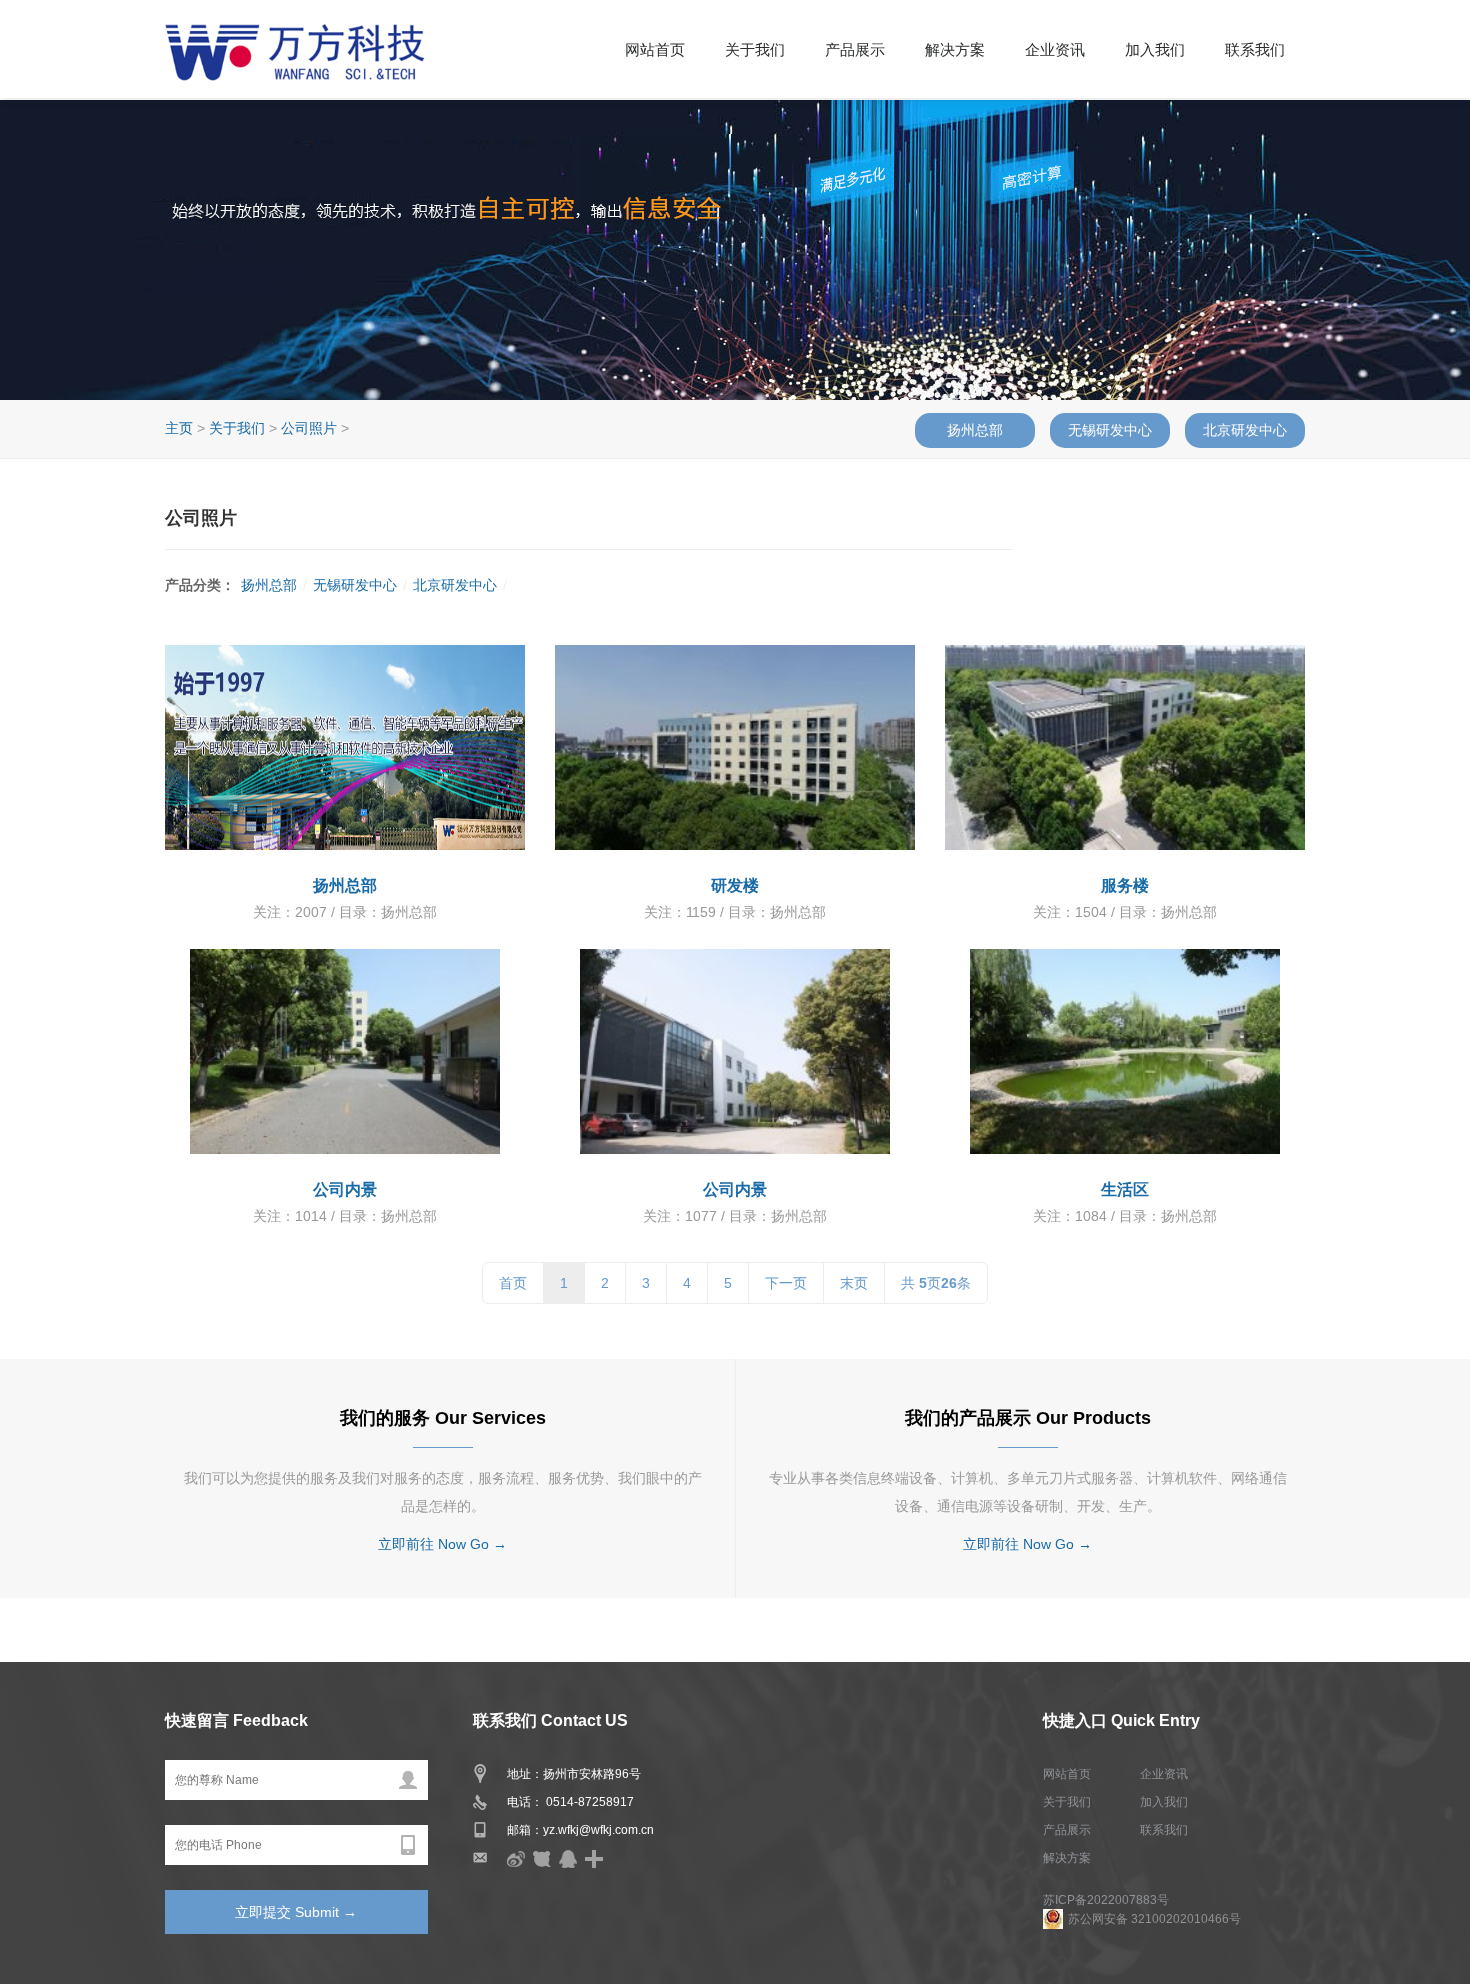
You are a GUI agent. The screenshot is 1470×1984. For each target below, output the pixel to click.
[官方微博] (516, 1858)
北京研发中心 (1245, 430)
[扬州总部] (345, 747)
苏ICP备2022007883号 (1106, 1900)
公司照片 (309, 428)
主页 (179, 428)
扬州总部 (975, 430)
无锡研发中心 (1110, 430)
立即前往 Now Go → (442, 1544)
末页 (854, 1283)
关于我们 (755, 50)
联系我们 (1255, 50)
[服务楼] (1125, 747)
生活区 (1125, 1189)
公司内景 (345, 1189)
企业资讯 (1055, 50)
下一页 (786, 1283)
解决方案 (955, 50)
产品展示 (855, 50)
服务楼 (1125, 885)
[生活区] (1125, 1051)
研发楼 (735, 885)
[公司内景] (345, 1051)
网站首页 (655, 50)
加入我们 (1155, 50)
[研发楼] (735, 747)
